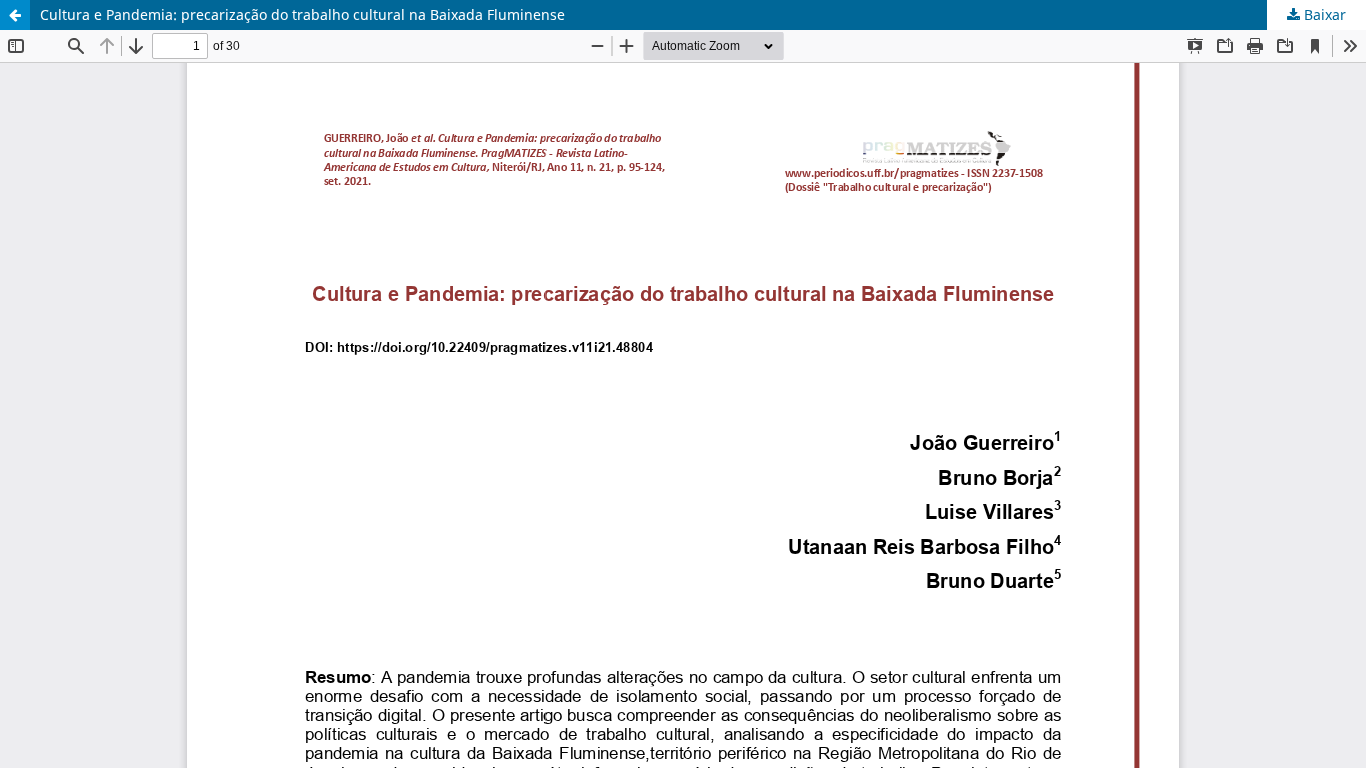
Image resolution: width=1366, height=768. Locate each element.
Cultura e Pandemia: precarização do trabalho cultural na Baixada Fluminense (302, 14)
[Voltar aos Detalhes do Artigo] (15, 15)
